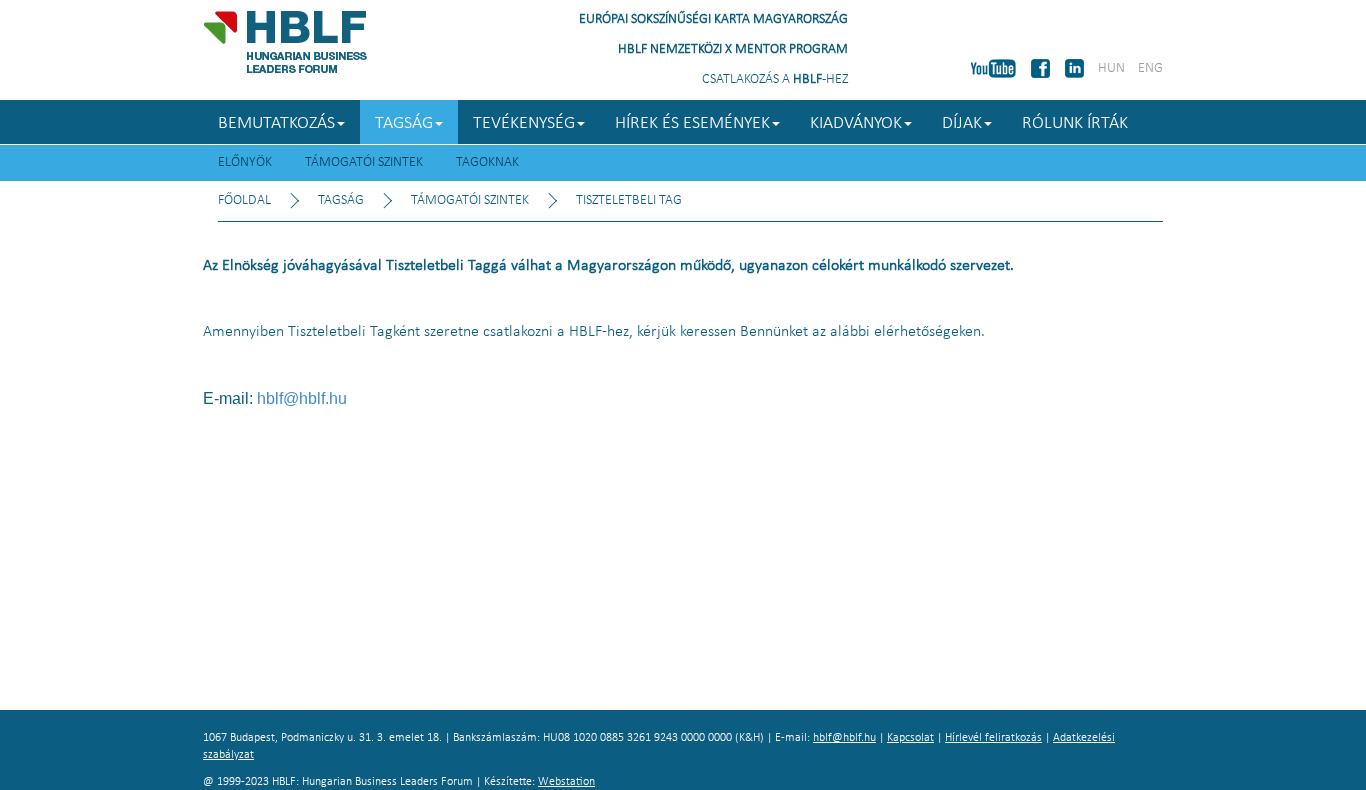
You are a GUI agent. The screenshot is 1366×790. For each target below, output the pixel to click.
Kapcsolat (910, 738)
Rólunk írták (1075, 123)
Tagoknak (487, 162)
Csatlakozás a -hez (775, 79)
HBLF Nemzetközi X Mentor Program (733, 49)
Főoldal (244, 200)
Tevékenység (524, 123)
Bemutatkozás (276, 123)
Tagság (404, 123)
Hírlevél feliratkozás (993, 738)
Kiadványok (856, 123)
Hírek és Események (692, 123)
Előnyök (245, 162)
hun (1111, 68)
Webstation (566, 782)
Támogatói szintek (364, 162)
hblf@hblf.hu (302, 398)
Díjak (962, 123)
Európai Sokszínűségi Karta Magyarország (713, 19)
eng (1150, 68)
